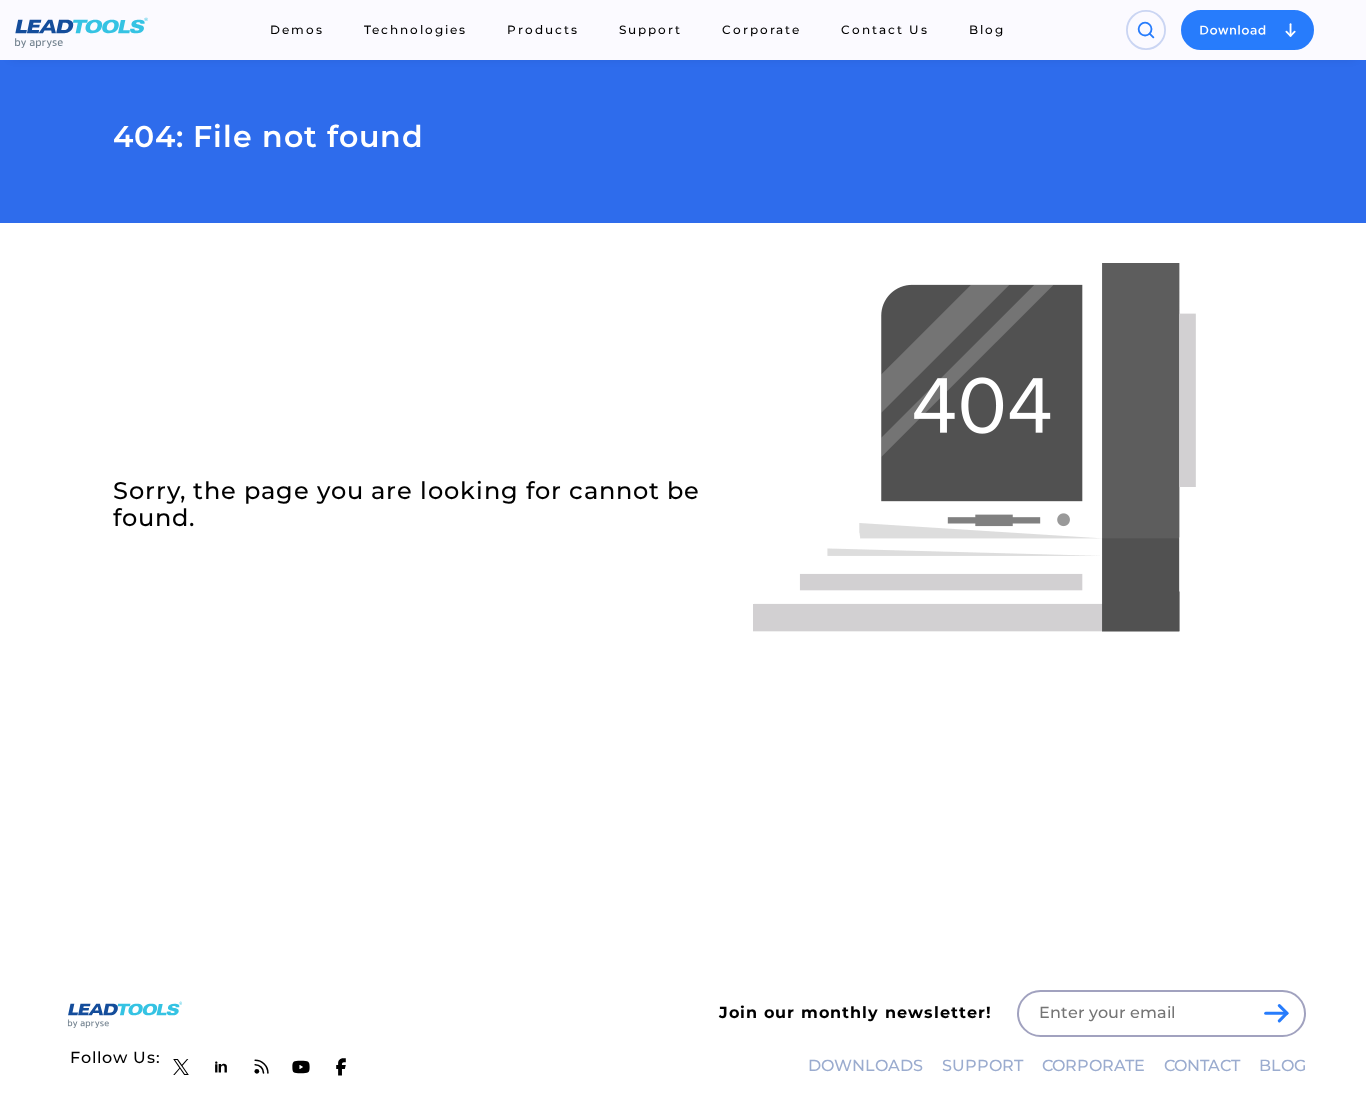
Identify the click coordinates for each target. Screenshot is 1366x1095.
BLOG (1282, 1065)
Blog (987, 29)
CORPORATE (1093, 1065)
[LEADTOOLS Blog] (261, 1067)
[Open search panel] (1146, 30)
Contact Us (885, 29)
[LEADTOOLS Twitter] (181, 1067)
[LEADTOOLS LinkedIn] (221, 1067)
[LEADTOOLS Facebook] (341, 1067)
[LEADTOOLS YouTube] (301, 1067)
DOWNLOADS (865, 1065)
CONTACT (1202, 1065)
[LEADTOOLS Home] (81, 30)
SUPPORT (982, 1065)
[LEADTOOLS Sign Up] (1276, 1013)
